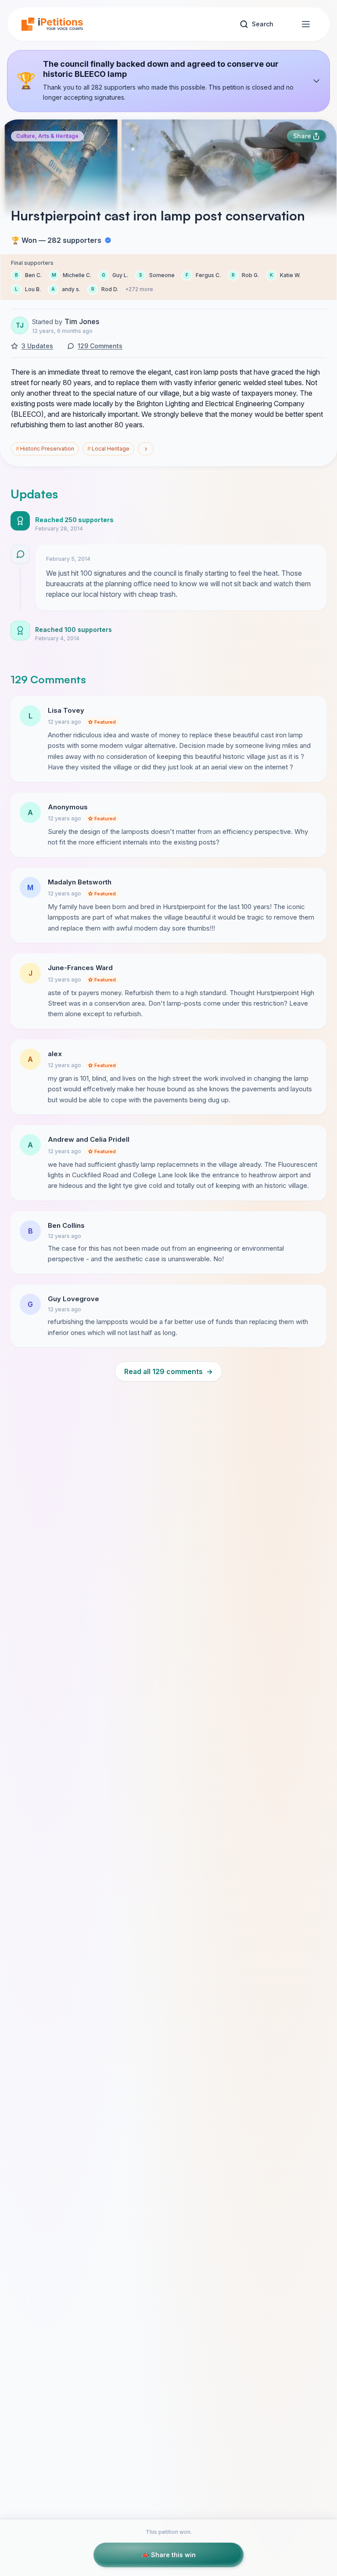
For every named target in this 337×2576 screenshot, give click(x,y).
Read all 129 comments (168, 1371)
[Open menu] (306, 24)
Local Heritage (108, 449)
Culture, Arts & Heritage (47, 136)
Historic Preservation (45, 449)
